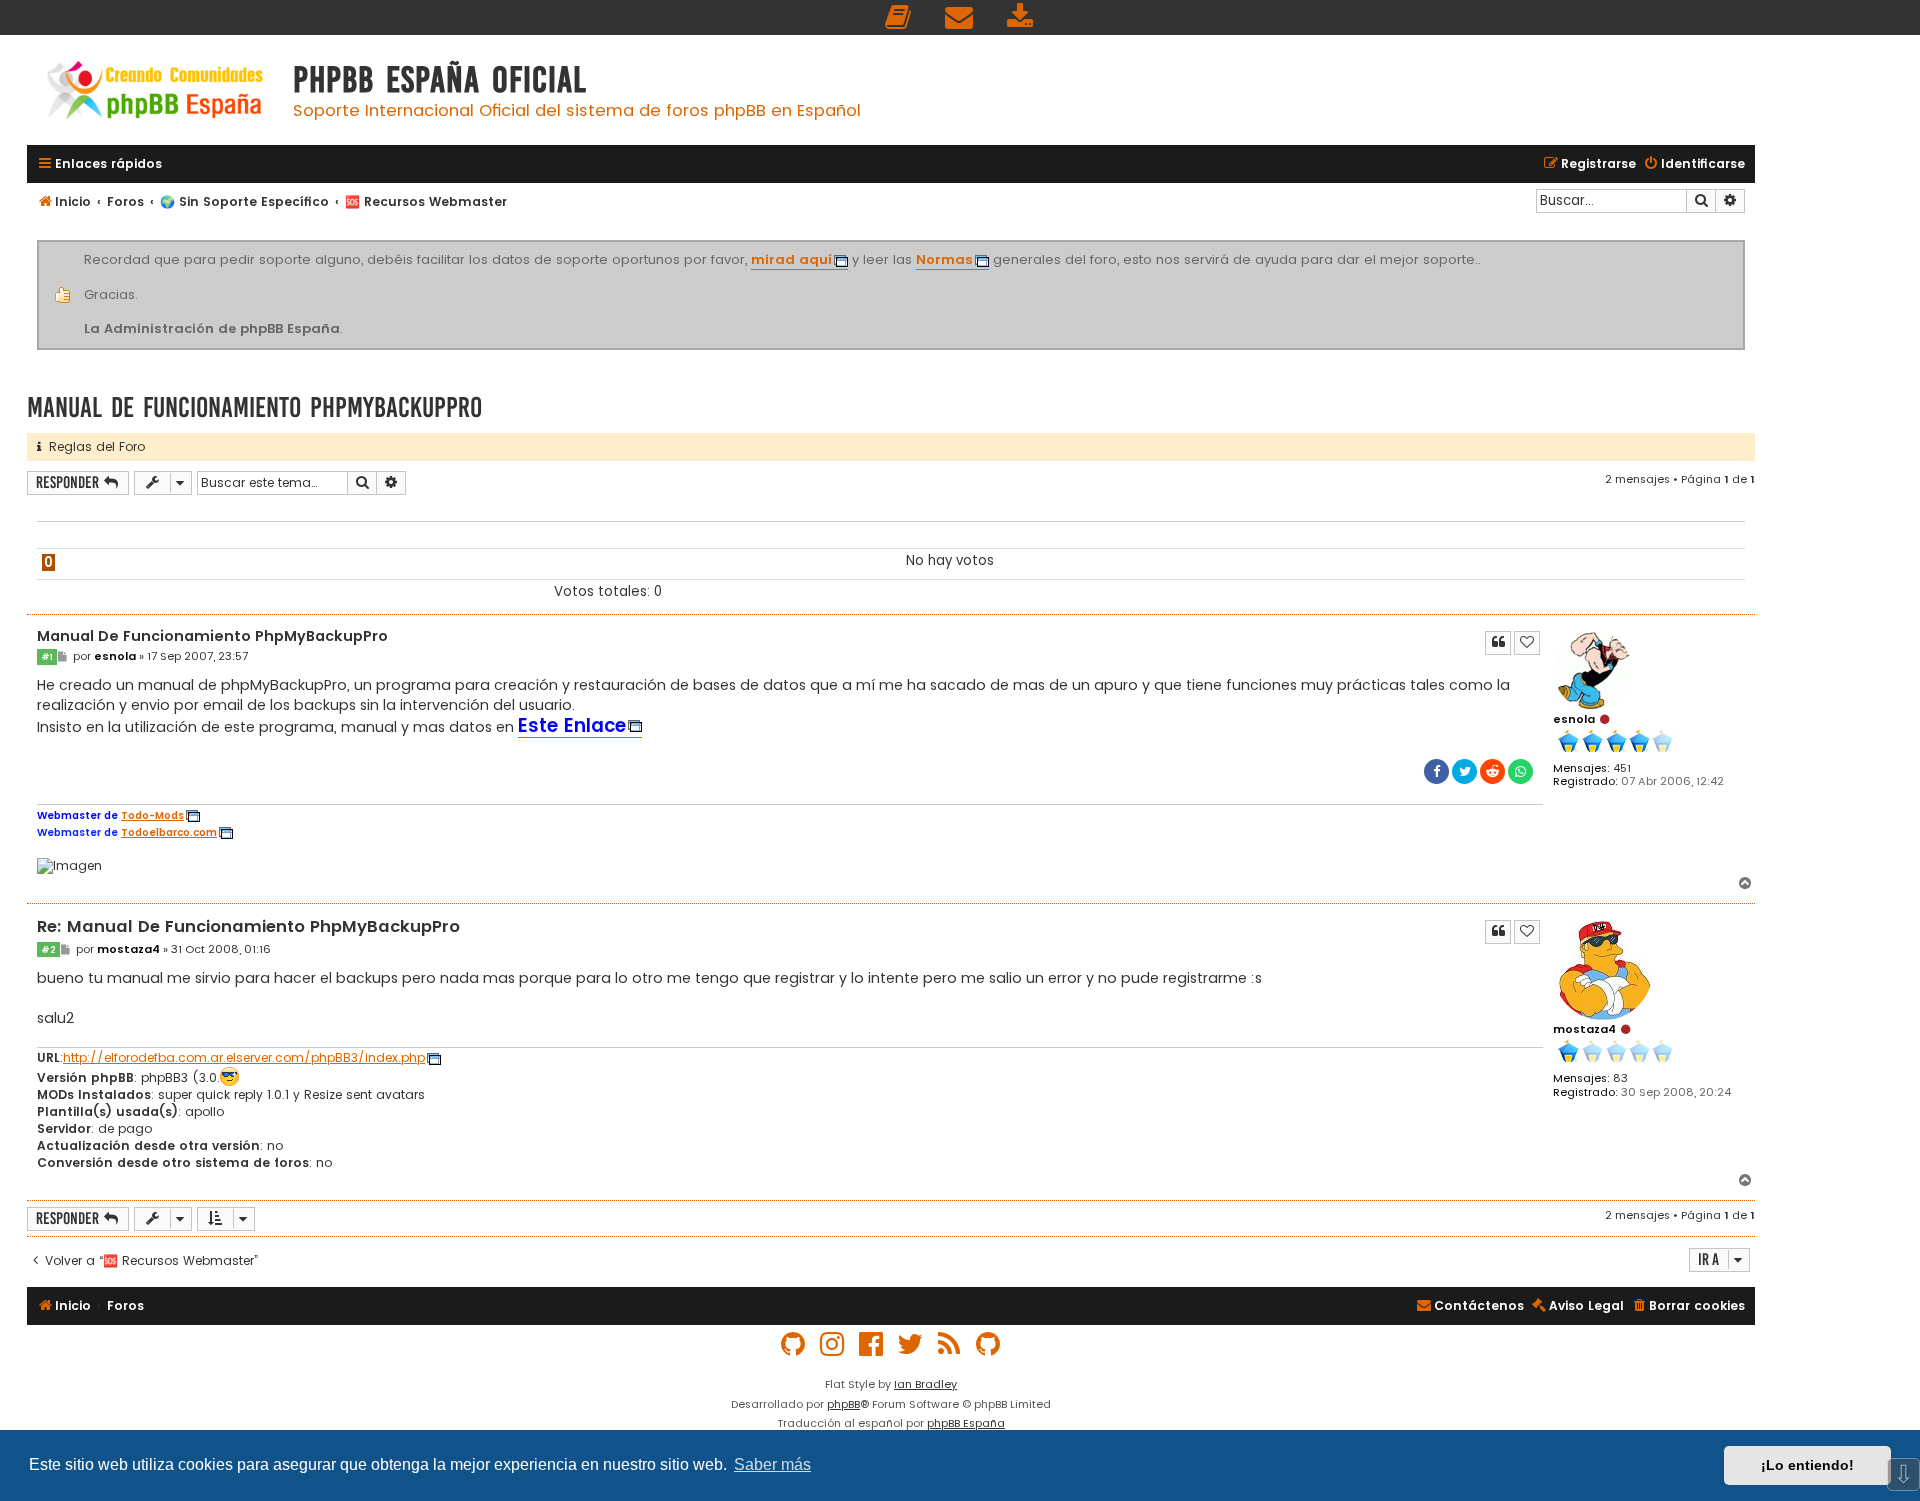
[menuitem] (899, 17)
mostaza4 (1584, 1029)
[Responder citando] (1498, 643)
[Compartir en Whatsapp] (1520, 771)
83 (1620, 1078)
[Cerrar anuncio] (1742, 244)
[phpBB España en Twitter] (911, 1344)
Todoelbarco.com (169, 833)
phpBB (843, 1404)
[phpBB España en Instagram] (833, 1344)
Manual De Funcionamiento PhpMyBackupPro (254, 407)
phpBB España (966, 1423)
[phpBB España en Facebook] (872, 1344)
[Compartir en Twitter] (1464, 771)
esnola (1574, 719)
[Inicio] (155, 92)
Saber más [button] (772, 1464)
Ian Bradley (925, 1384)
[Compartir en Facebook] (1436, 771)
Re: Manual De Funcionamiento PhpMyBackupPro (248, 927)
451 (1622, 768)
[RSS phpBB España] (950, 1344)
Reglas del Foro (93, 446)
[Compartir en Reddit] (1492, 771)
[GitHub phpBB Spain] (794, 1344)
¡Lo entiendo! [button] (1807, 1465)
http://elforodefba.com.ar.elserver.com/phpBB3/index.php (244, 1058)
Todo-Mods (152, 816)
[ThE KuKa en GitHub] (989, 1344)
